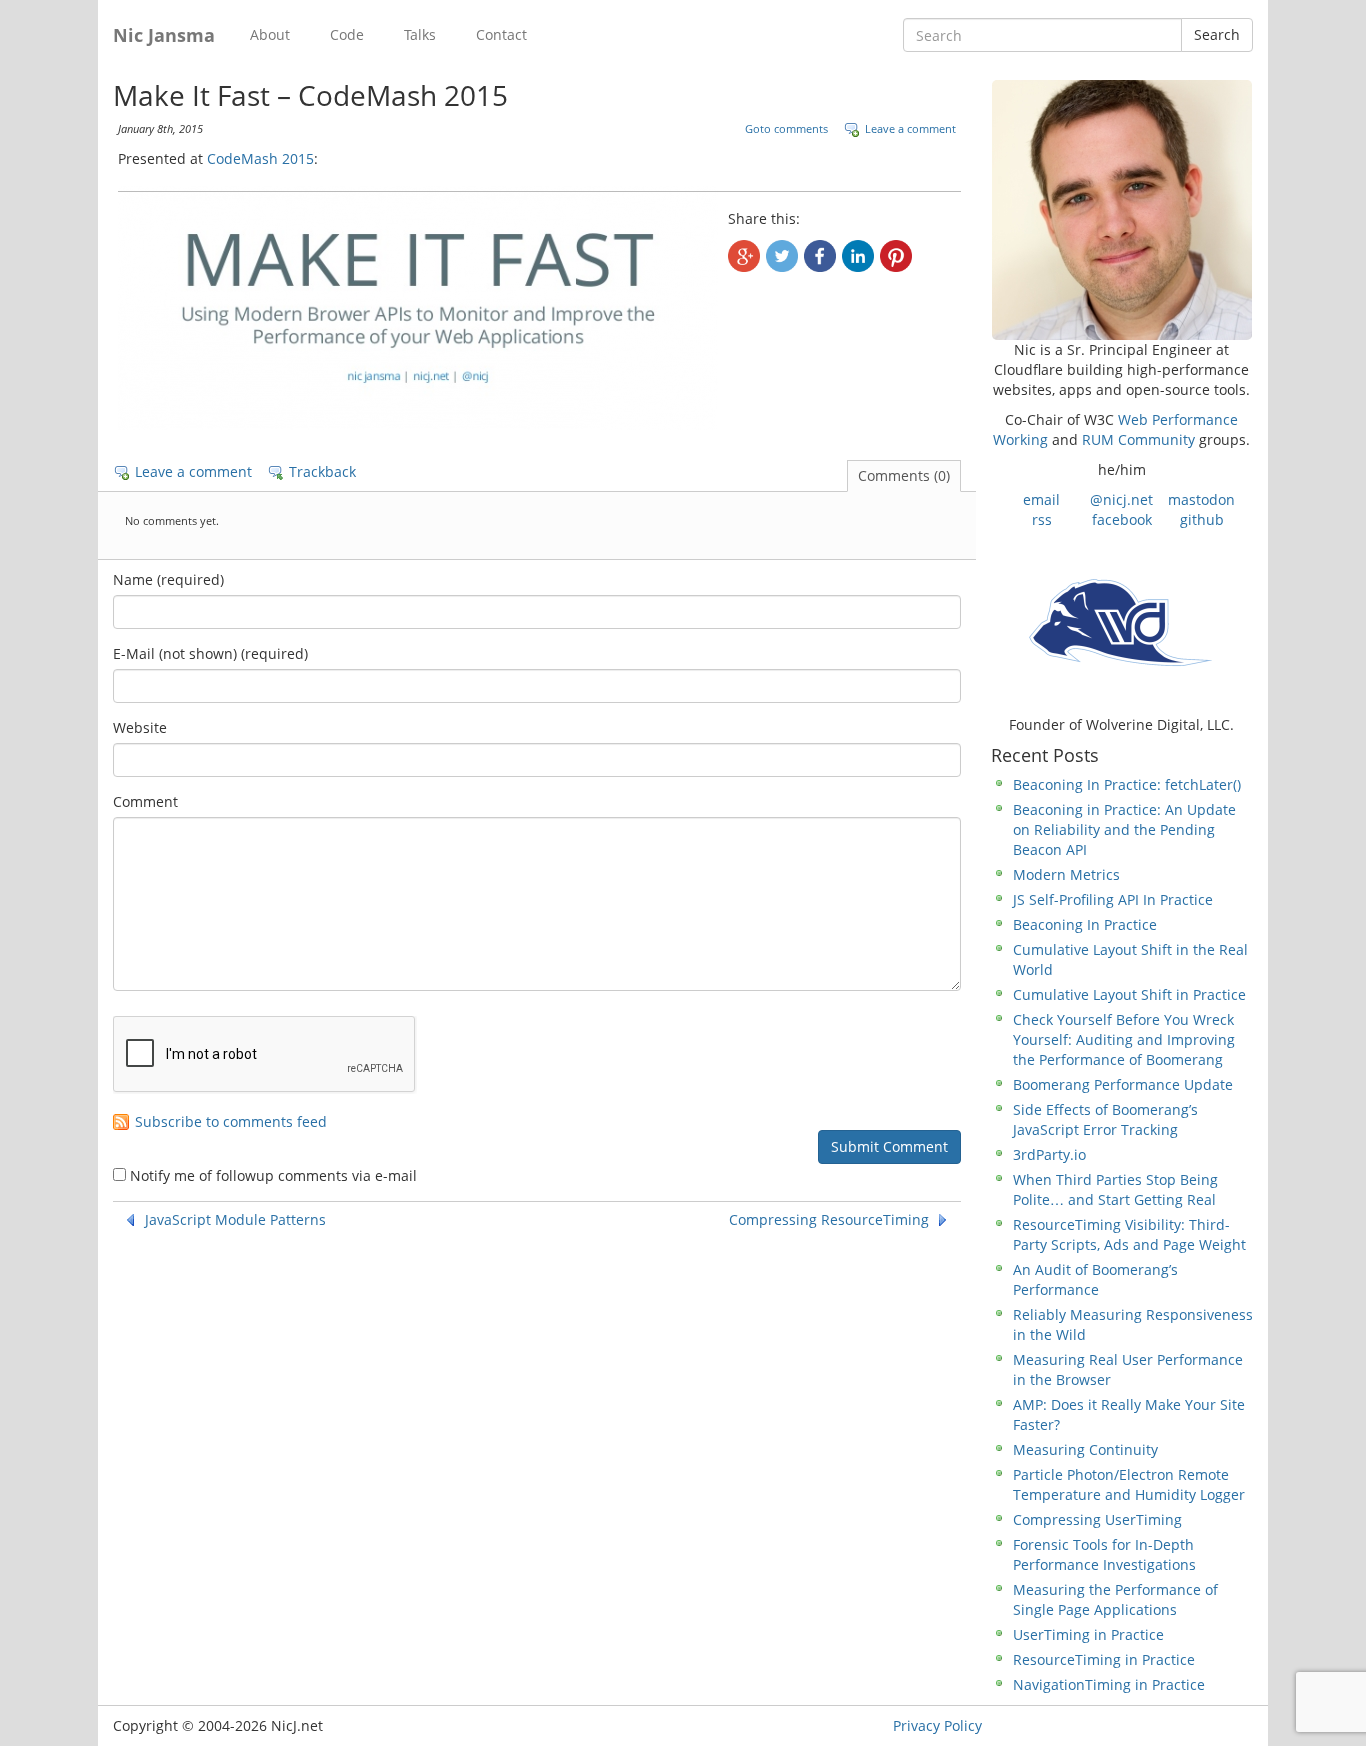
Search (1217, 34)
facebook (1122, 519)
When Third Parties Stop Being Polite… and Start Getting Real (1115, 1189)
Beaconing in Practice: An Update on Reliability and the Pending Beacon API (1124, 829)
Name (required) (168, 579)
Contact (501, 34)
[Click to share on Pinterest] (896, 256)
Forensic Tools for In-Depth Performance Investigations (1104, 1554)
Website (140, 727)
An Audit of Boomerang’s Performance (1095, 1279)
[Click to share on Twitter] (782, 256)
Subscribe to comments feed (231, 1122)
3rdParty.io (1049, 1154)
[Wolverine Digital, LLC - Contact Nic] (1121, 620)
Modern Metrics (1066, 874)
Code (347, 34)
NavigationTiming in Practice (1109, 1684)
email (1041, 499)
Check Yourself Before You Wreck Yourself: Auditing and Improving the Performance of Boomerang (1124, 1039)
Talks (420, 34)
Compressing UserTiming (1097, 1519)
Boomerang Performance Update (1123, 1084)
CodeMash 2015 (260, 158)
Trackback (322, 471)
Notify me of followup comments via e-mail (273, 1175)
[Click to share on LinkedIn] (858, 256)
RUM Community (1138, 439)
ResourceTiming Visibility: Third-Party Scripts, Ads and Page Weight (1129, 1234)
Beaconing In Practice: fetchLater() (1127, 784)
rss (1042, 519)
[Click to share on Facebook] (820, 256)
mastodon (1201, 499)
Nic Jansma (164, 35)
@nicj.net (1121, 499)
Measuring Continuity (1085, 1449)
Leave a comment (910, 128)
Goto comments (786, 128)
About (270, 34)
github (1202, 519)
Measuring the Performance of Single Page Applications (1115, 1599)
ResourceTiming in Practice (1104, 1659)
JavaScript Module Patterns (235, 1220)
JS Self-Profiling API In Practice (1113, 899)
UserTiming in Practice (1088, 1634)
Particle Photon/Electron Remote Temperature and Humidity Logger (1129, 1484)
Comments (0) (904, 475)
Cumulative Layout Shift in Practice (1129, 994)
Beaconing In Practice (1085, 924)
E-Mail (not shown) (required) (210, 653)
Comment (145, 801)
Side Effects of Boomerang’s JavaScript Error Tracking (1105, 1119)
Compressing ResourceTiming (829, 1220)
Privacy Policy (937, 1725)
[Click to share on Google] (744, 256)
